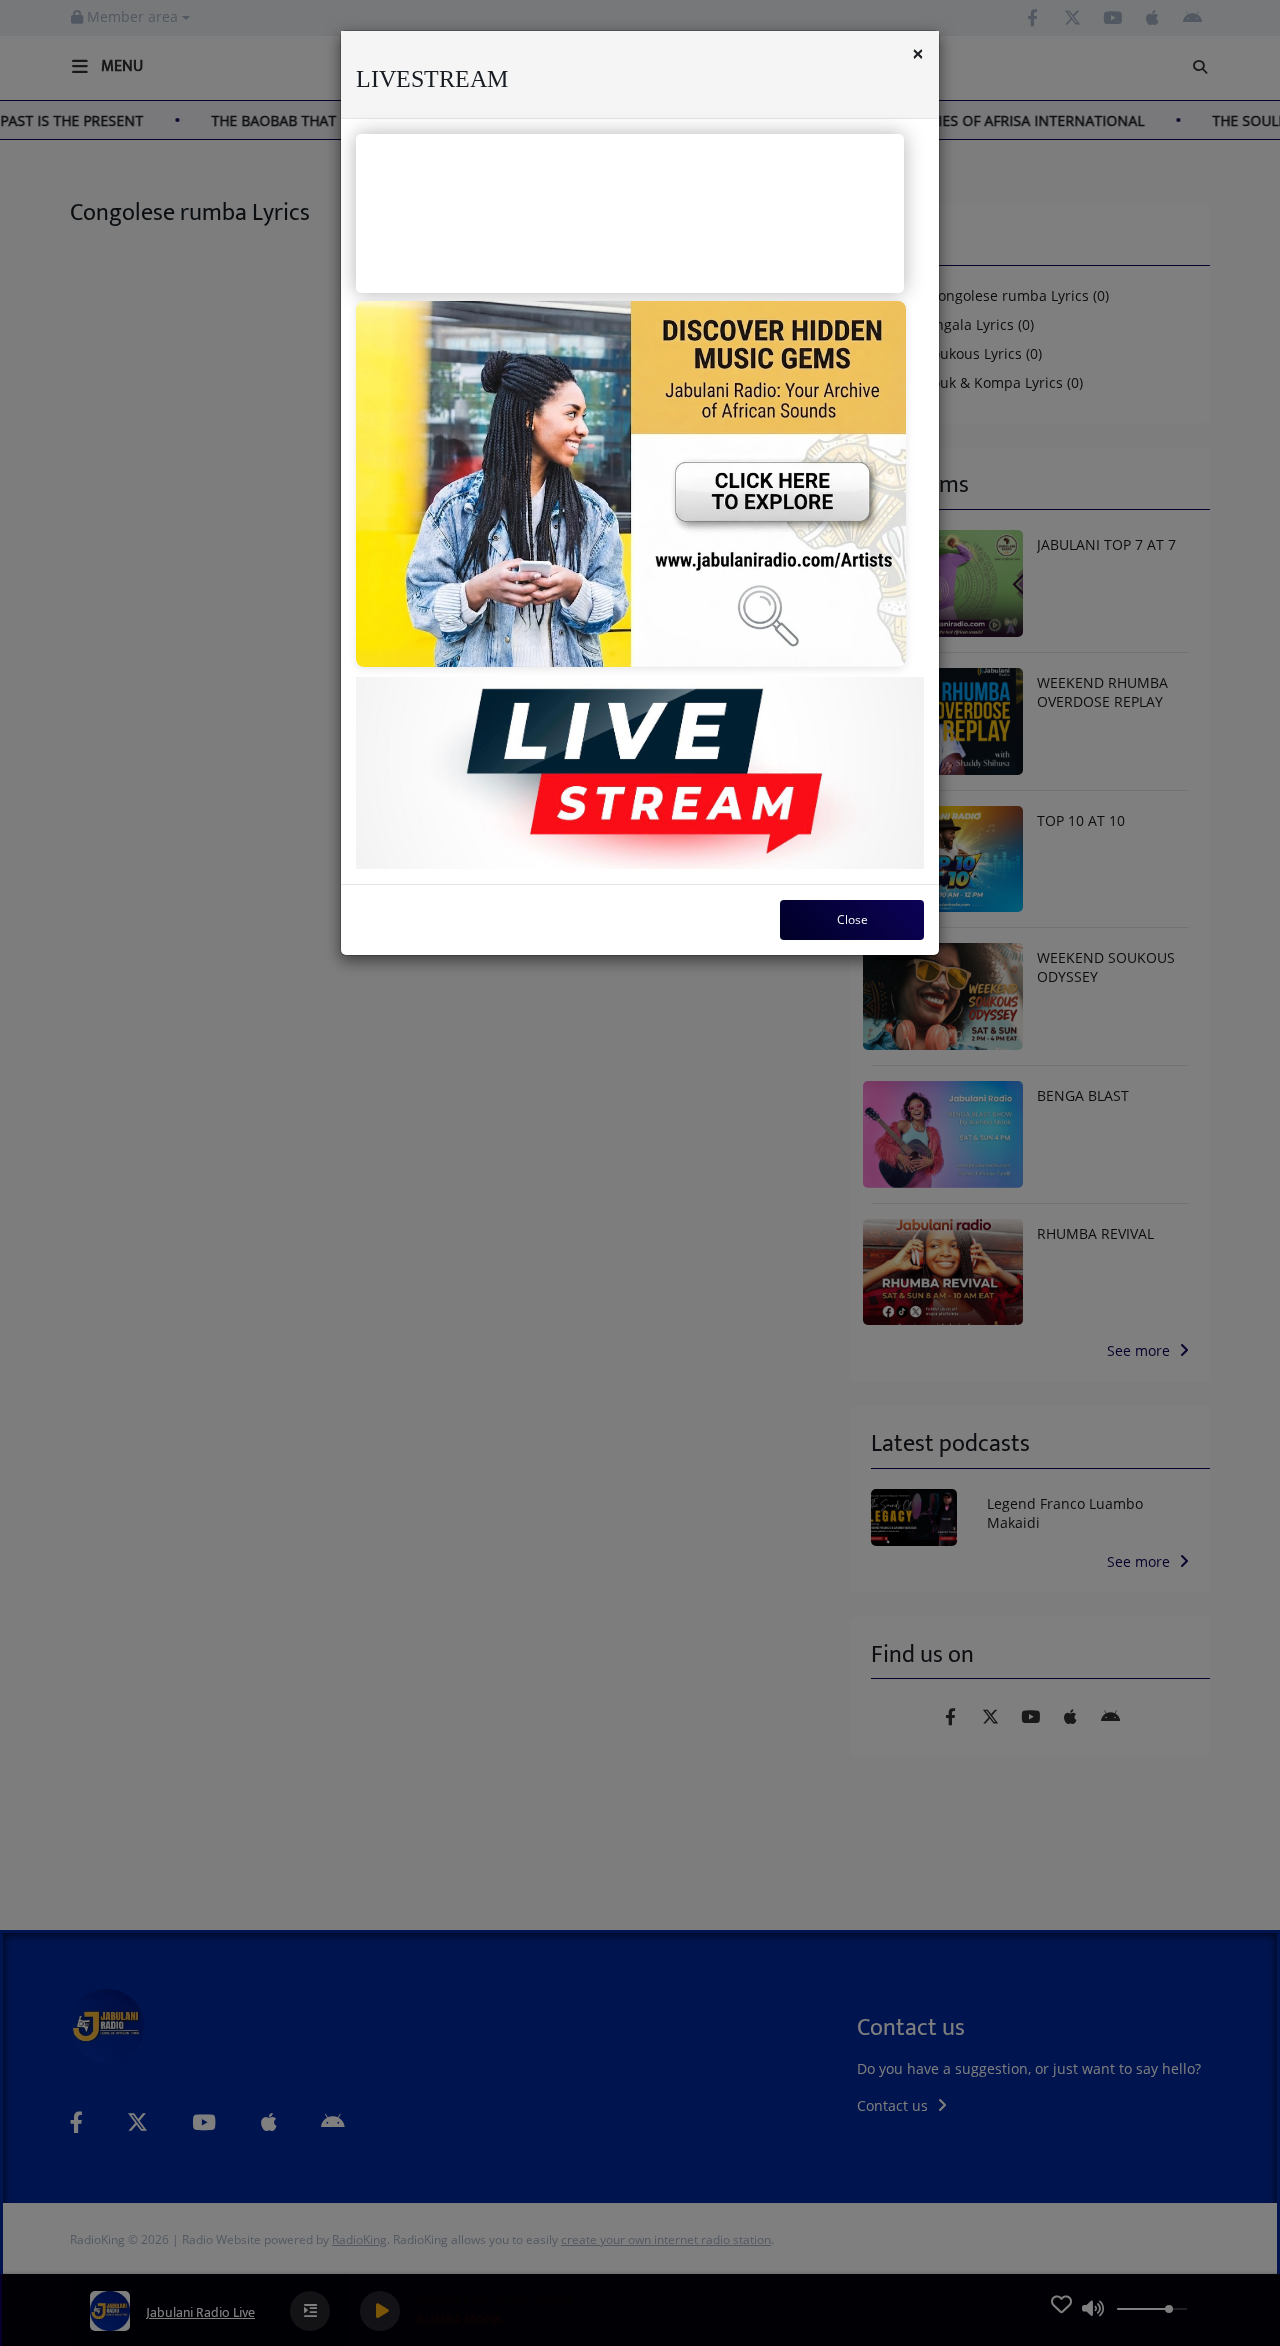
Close (852, 919)
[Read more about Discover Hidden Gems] (631, 484)
